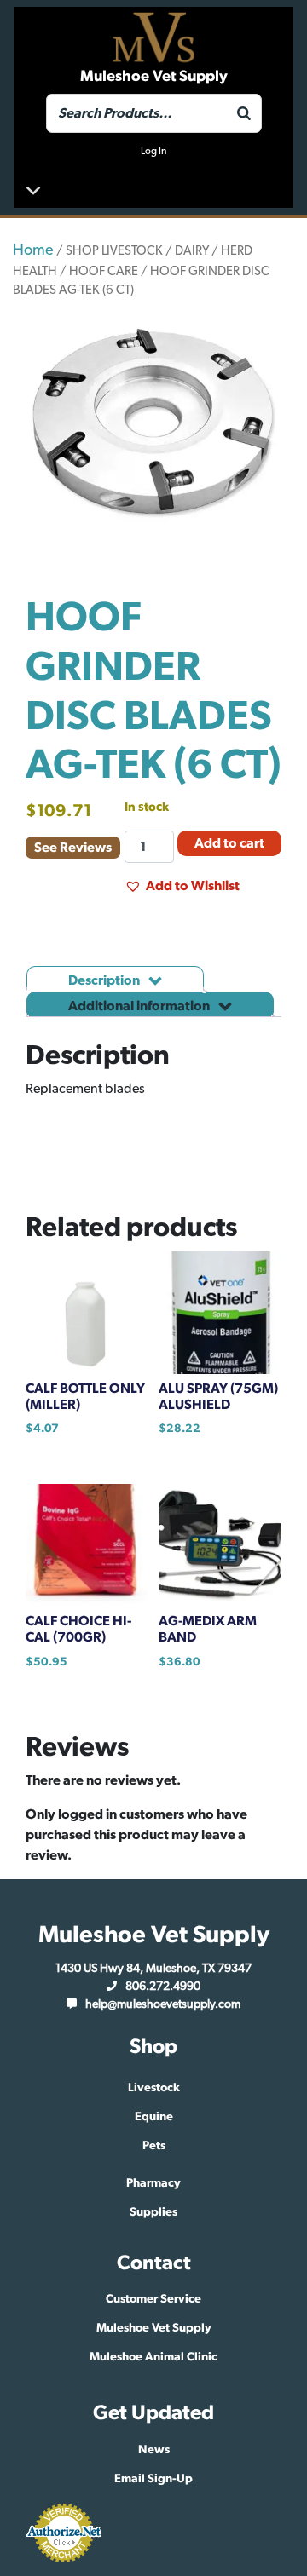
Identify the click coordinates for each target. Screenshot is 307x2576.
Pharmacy (153, 2183)
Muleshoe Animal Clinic (153, 2357)
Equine (154, 2117)
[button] (182, 886)
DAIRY (192, 251)
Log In (153, 151)
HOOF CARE (104, 271)
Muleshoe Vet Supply (154, 2328)
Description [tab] (105, 980)
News (154, 2450)
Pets (154, 2146)
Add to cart (229, 843)
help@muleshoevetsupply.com (163, 2004)
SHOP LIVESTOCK (114, 251)
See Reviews (73, 848)
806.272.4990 (163, 1987)
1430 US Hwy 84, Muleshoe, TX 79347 (153, 1969)
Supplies (153, 2212)
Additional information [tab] (140, 1006)
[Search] (244, 113)
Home (33, 250)
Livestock (154, 2088)
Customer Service (153, 2299)
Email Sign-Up (153, 2479)
